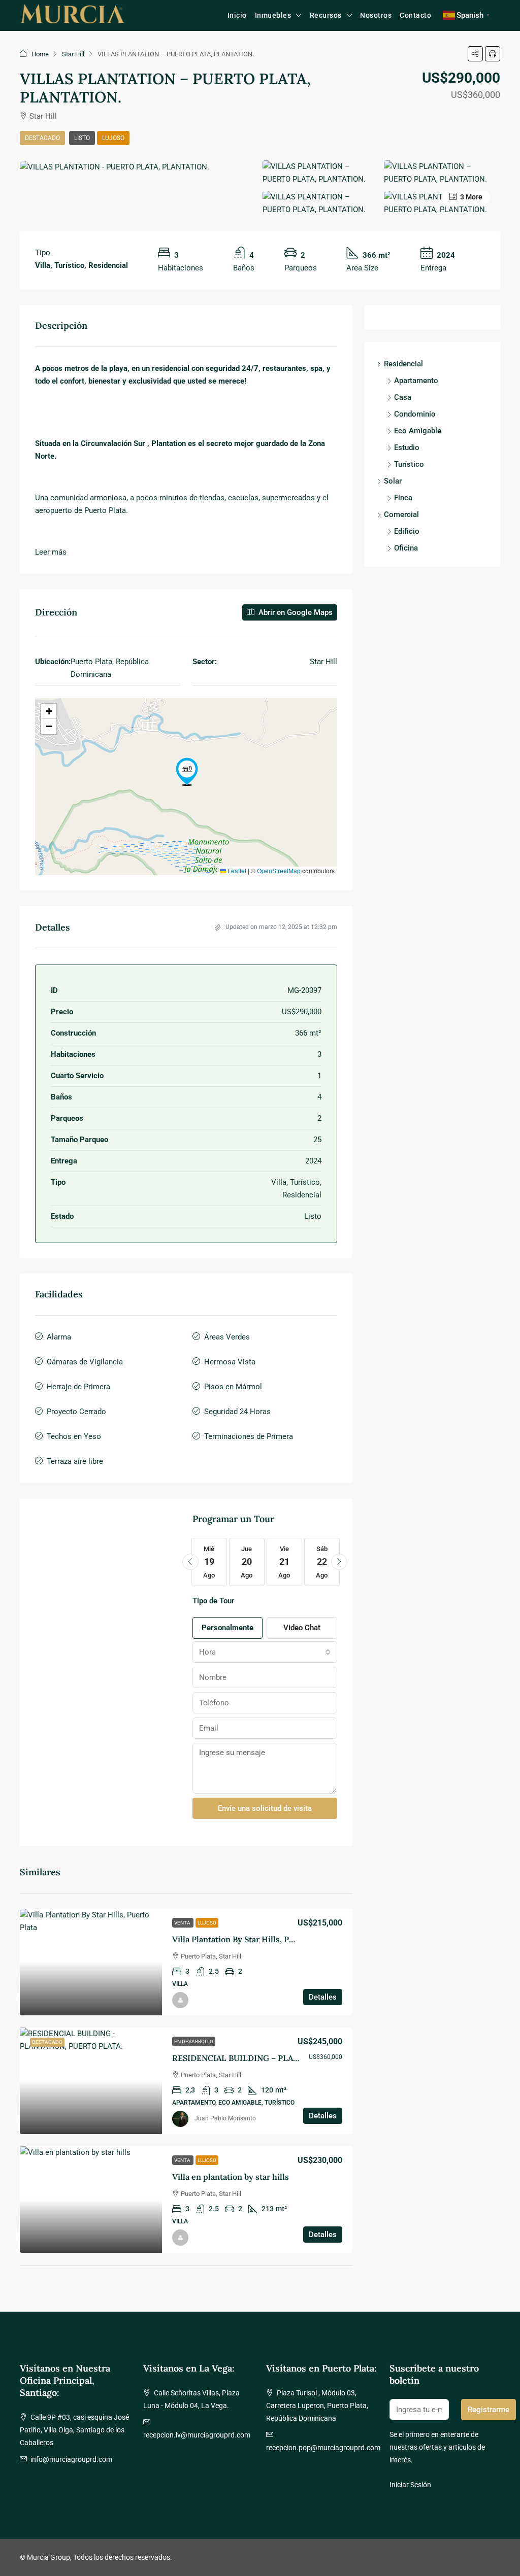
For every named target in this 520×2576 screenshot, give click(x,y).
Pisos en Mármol (233, 1387)
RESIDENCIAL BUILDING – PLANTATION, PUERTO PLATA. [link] (283, 2058)
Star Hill (73, 54)
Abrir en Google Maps (295, 612)
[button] (475, 54)
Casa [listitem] (403, 397)
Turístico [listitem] (409, 464)
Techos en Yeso (74, 1436)
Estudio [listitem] (407, 448)
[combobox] (265, 1652)
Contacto (415, 15)
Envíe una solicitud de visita (265, 1808)
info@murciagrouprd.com (71, 2459)
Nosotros (376, 15)
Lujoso (113, 138)
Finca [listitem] (403, 498)
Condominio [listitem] (415, 414)
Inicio (237, 15)
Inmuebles (273, 15)
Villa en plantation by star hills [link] (231, 2177)
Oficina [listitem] (406, 548)
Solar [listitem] (393, 481)
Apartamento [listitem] (416, 381)
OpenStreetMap (279, 870)
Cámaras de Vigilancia (85, 1362)
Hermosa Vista (230, 1362)
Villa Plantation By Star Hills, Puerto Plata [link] (251, 1939)
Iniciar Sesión (410, 2485)
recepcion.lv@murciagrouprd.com (197, 2435)
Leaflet (236, 870)
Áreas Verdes (227, 1337)
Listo (82, 138)
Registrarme (489, 2410)
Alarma (59, 1337)
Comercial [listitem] (401, 514)
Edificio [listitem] (407, 531)
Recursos (326, 15)
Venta (183, 1923)
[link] (91, 1962)
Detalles (323, 1997)
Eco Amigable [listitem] (418, 431)
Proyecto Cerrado (76, 1412)
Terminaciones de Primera (249, 1436)
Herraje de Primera (78, 1387)
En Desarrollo (194, 2041)
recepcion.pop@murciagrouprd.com (323, 2448)
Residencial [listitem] (403, 364)
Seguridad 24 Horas (237, 1412)
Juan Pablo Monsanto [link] (225, 2118)
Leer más (51, 552)
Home (40, 54)
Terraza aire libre (75, 1461)
